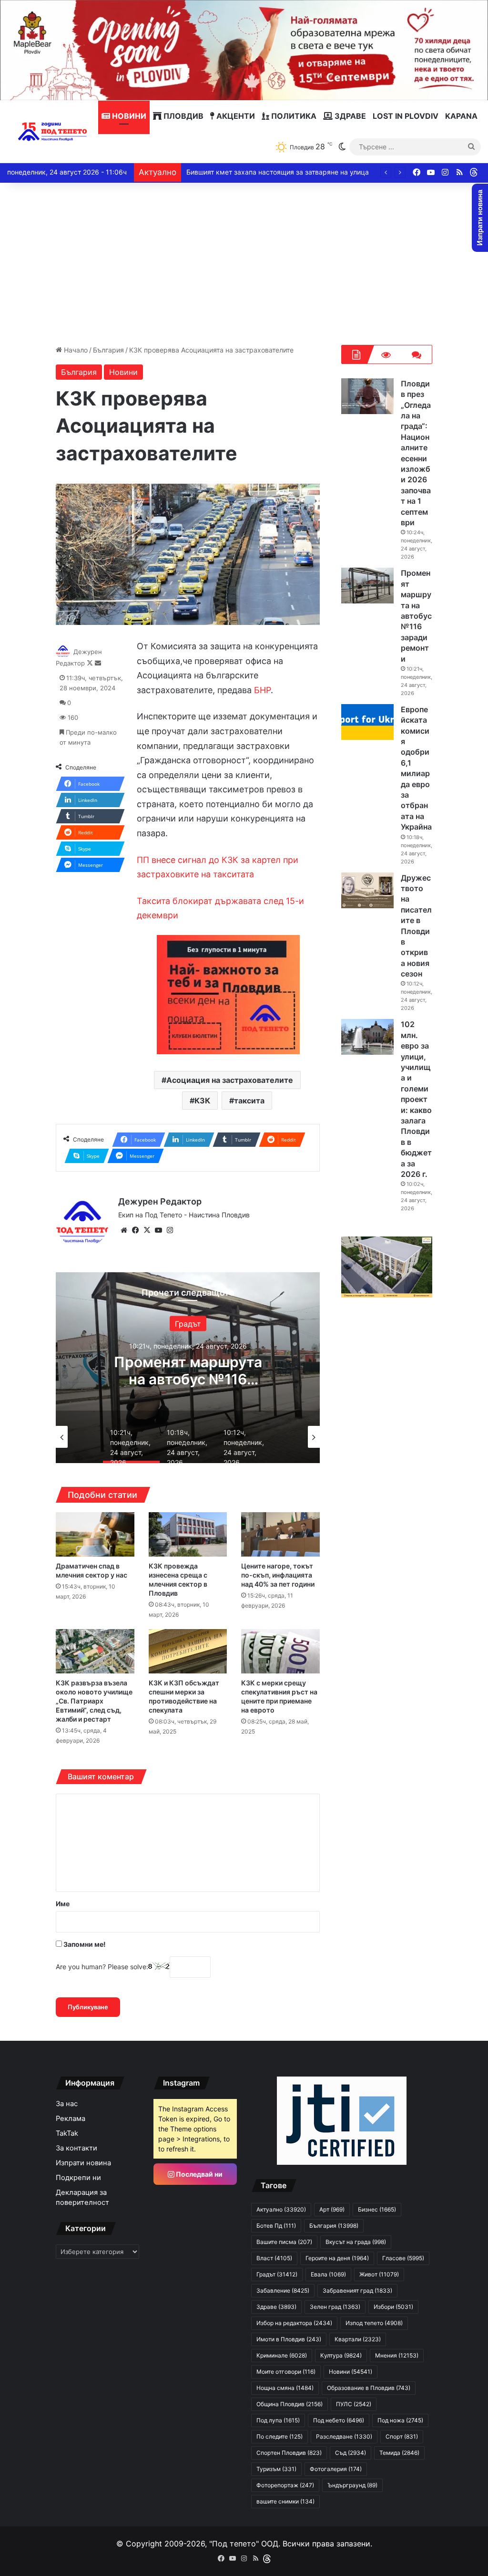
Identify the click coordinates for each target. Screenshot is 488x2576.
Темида (399, 2453)
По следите (280, 2436)
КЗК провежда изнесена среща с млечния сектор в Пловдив (178, 1579)
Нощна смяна (285, 2388)
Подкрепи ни (78, 2178)
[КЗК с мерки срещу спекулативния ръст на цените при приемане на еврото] (280, 1651)
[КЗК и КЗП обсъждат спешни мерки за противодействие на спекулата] (188, 1651)
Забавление (283, 2290)
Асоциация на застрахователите (230, 1080)
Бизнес (377, 2209)
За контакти (76, 2148)
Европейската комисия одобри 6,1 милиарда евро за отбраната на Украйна (416, 768)
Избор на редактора (294, 2323)
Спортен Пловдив (289, 2453)
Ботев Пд (276, 2226)
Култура (341, 2355)
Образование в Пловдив (369, 2388)
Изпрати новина (83, 2163)
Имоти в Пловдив (289, 2339)
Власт (274, 2258)
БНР (262, 690)
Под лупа (278, 2420)
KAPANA (461, 116)
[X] (147, 1230)
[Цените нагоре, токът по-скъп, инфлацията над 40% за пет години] (280, 1534)
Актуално (281, 2209)
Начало (75, 350)
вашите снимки (285, 2501)
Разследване (344, 2436)
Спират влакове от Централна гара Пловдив (258, 172)
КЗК (202, 1101)
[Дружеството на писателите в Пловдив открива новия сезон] (367, 890)
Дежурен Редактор (160, 1201)
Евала (328, 2274)
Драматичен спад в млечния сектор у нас (91, 1570)
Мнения (397, 2355)
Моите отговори (286, 2372)
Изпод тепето (374, 2323)
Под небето (339, 2420)
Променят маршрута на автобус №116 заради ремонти (188, 1379)
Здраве (349, 116)
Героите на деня (337, 2258)
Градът (188, 1324)
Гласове (403, 2258)
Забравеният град (357, 2290)
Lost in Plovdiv (406, 116)
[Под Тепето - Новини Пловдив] (53, 132)
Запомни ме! (84, 1944)
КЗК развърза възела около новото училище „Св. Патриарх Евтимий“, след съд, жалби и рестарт (94, 1701)
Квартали (358, 2339)
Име (63, 1904)
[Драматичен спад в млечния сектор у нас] (95, 1534)
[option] (188, 1368)
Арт (332, 2209)
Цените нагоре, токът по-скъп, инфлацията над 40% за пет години (278, 1575)
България (108, 350)
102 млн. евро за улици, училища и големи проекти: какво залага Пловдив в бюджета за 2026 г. (416, 1099)
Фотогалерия (336, 2469)
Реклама (71, 2119)
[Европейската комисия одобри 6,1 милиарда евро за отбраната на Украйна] (367, 722)
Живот (379, 2274)
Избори (393, 2307)
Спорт (402, 2436)
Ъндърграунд (352, 2485)
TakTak (67, 2133)
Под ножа (400, 2420)
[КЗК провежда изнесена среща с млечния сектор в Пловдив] (188, 1534)
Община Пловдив (290, 2404)
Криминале (282, 2355)
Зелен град (335, 2307)
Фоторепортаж (285, 2485)
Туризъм (276, 2469)
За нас (67, 2104)
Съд (351, 2453)
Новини (128, 116)
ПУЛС (354, 2404)
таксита (249, 1101)
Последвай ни (198, 2174)
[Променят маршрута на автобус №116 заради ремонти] (367, 586)
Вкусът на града (356, 2242)
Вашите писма (284, 2242)
